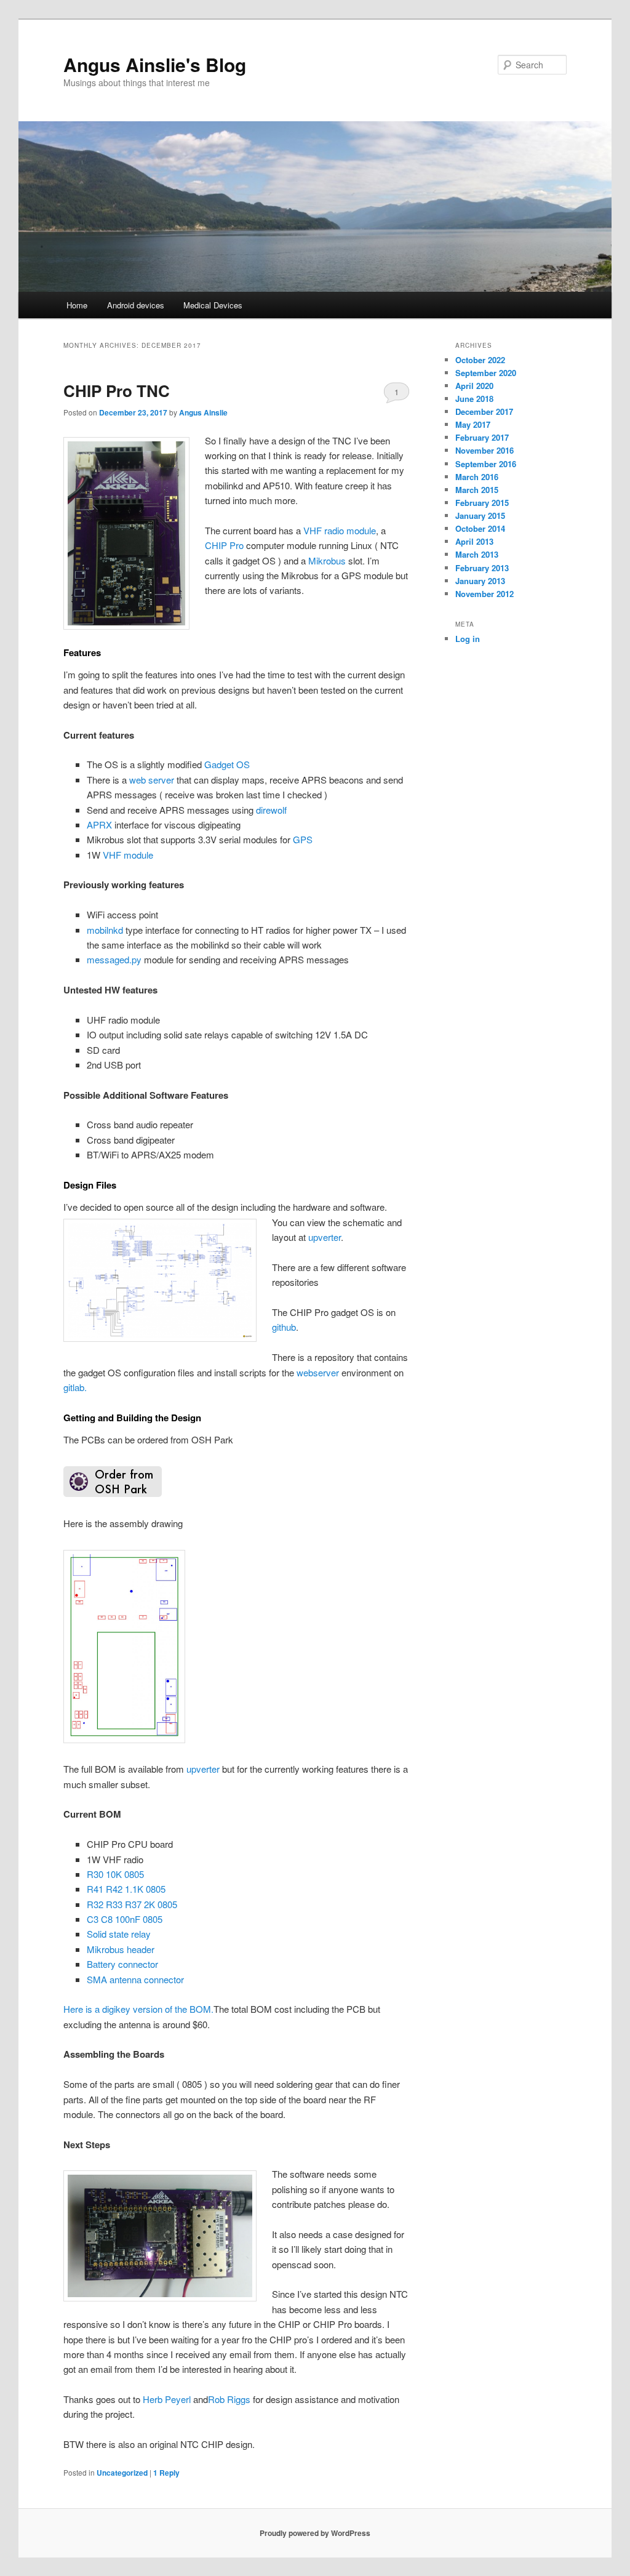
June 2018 (474, 399)
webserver (318, 1372)
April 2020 (474, 386)
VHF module (128, 855)
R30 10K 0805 (115, 1874)
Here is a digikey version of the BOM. (138, 2009)
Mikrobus (327, 560)
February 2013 (482, 568)
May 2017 (473, 424)
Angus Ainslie (203, 412)
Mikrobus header (121, 1949)
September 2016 (486, 464)
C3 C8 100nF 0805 (125, 1919)
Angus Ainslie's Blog (155, 64)
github (284, 1327)
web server (152, 780)
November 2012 (484, 594)
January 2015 (480, 516)
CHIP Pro (224, 545)
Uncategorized (122, 2473)
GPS (301, 839)
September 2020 (486, 373)
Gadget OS (227, 764)
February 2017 (482, 437)
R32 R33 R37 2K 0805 (132, 1904)
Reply (166, 2473)
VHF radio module (340, 530)
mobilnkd (105, 930)
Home (77, 305)
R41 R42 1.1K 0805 (126, 1889)
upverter (325, 1237)
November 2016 (484, 450)
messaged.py (114, 959)
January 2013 (480, 581)
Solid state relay (119, 1934)
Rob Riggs (229, 2399)
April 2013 (474, 541)
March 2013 (477, 554)
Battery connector (122, 1964)
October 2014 (480, 528)
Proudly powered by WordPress (315, 2533)
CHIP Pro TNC (117, 391)
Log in (468, 639)
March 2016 (477, 477)
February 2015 (482, 503)
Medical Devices (213, 305)
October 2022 (480, 360)
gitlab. (75, 1387)
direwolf (271, 810)
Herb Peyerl (167, 2399)
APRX (99, 825)
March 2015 (477, 490)
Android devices (136, 305)
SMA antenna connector (135, 1979)
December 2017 (484, 411)
